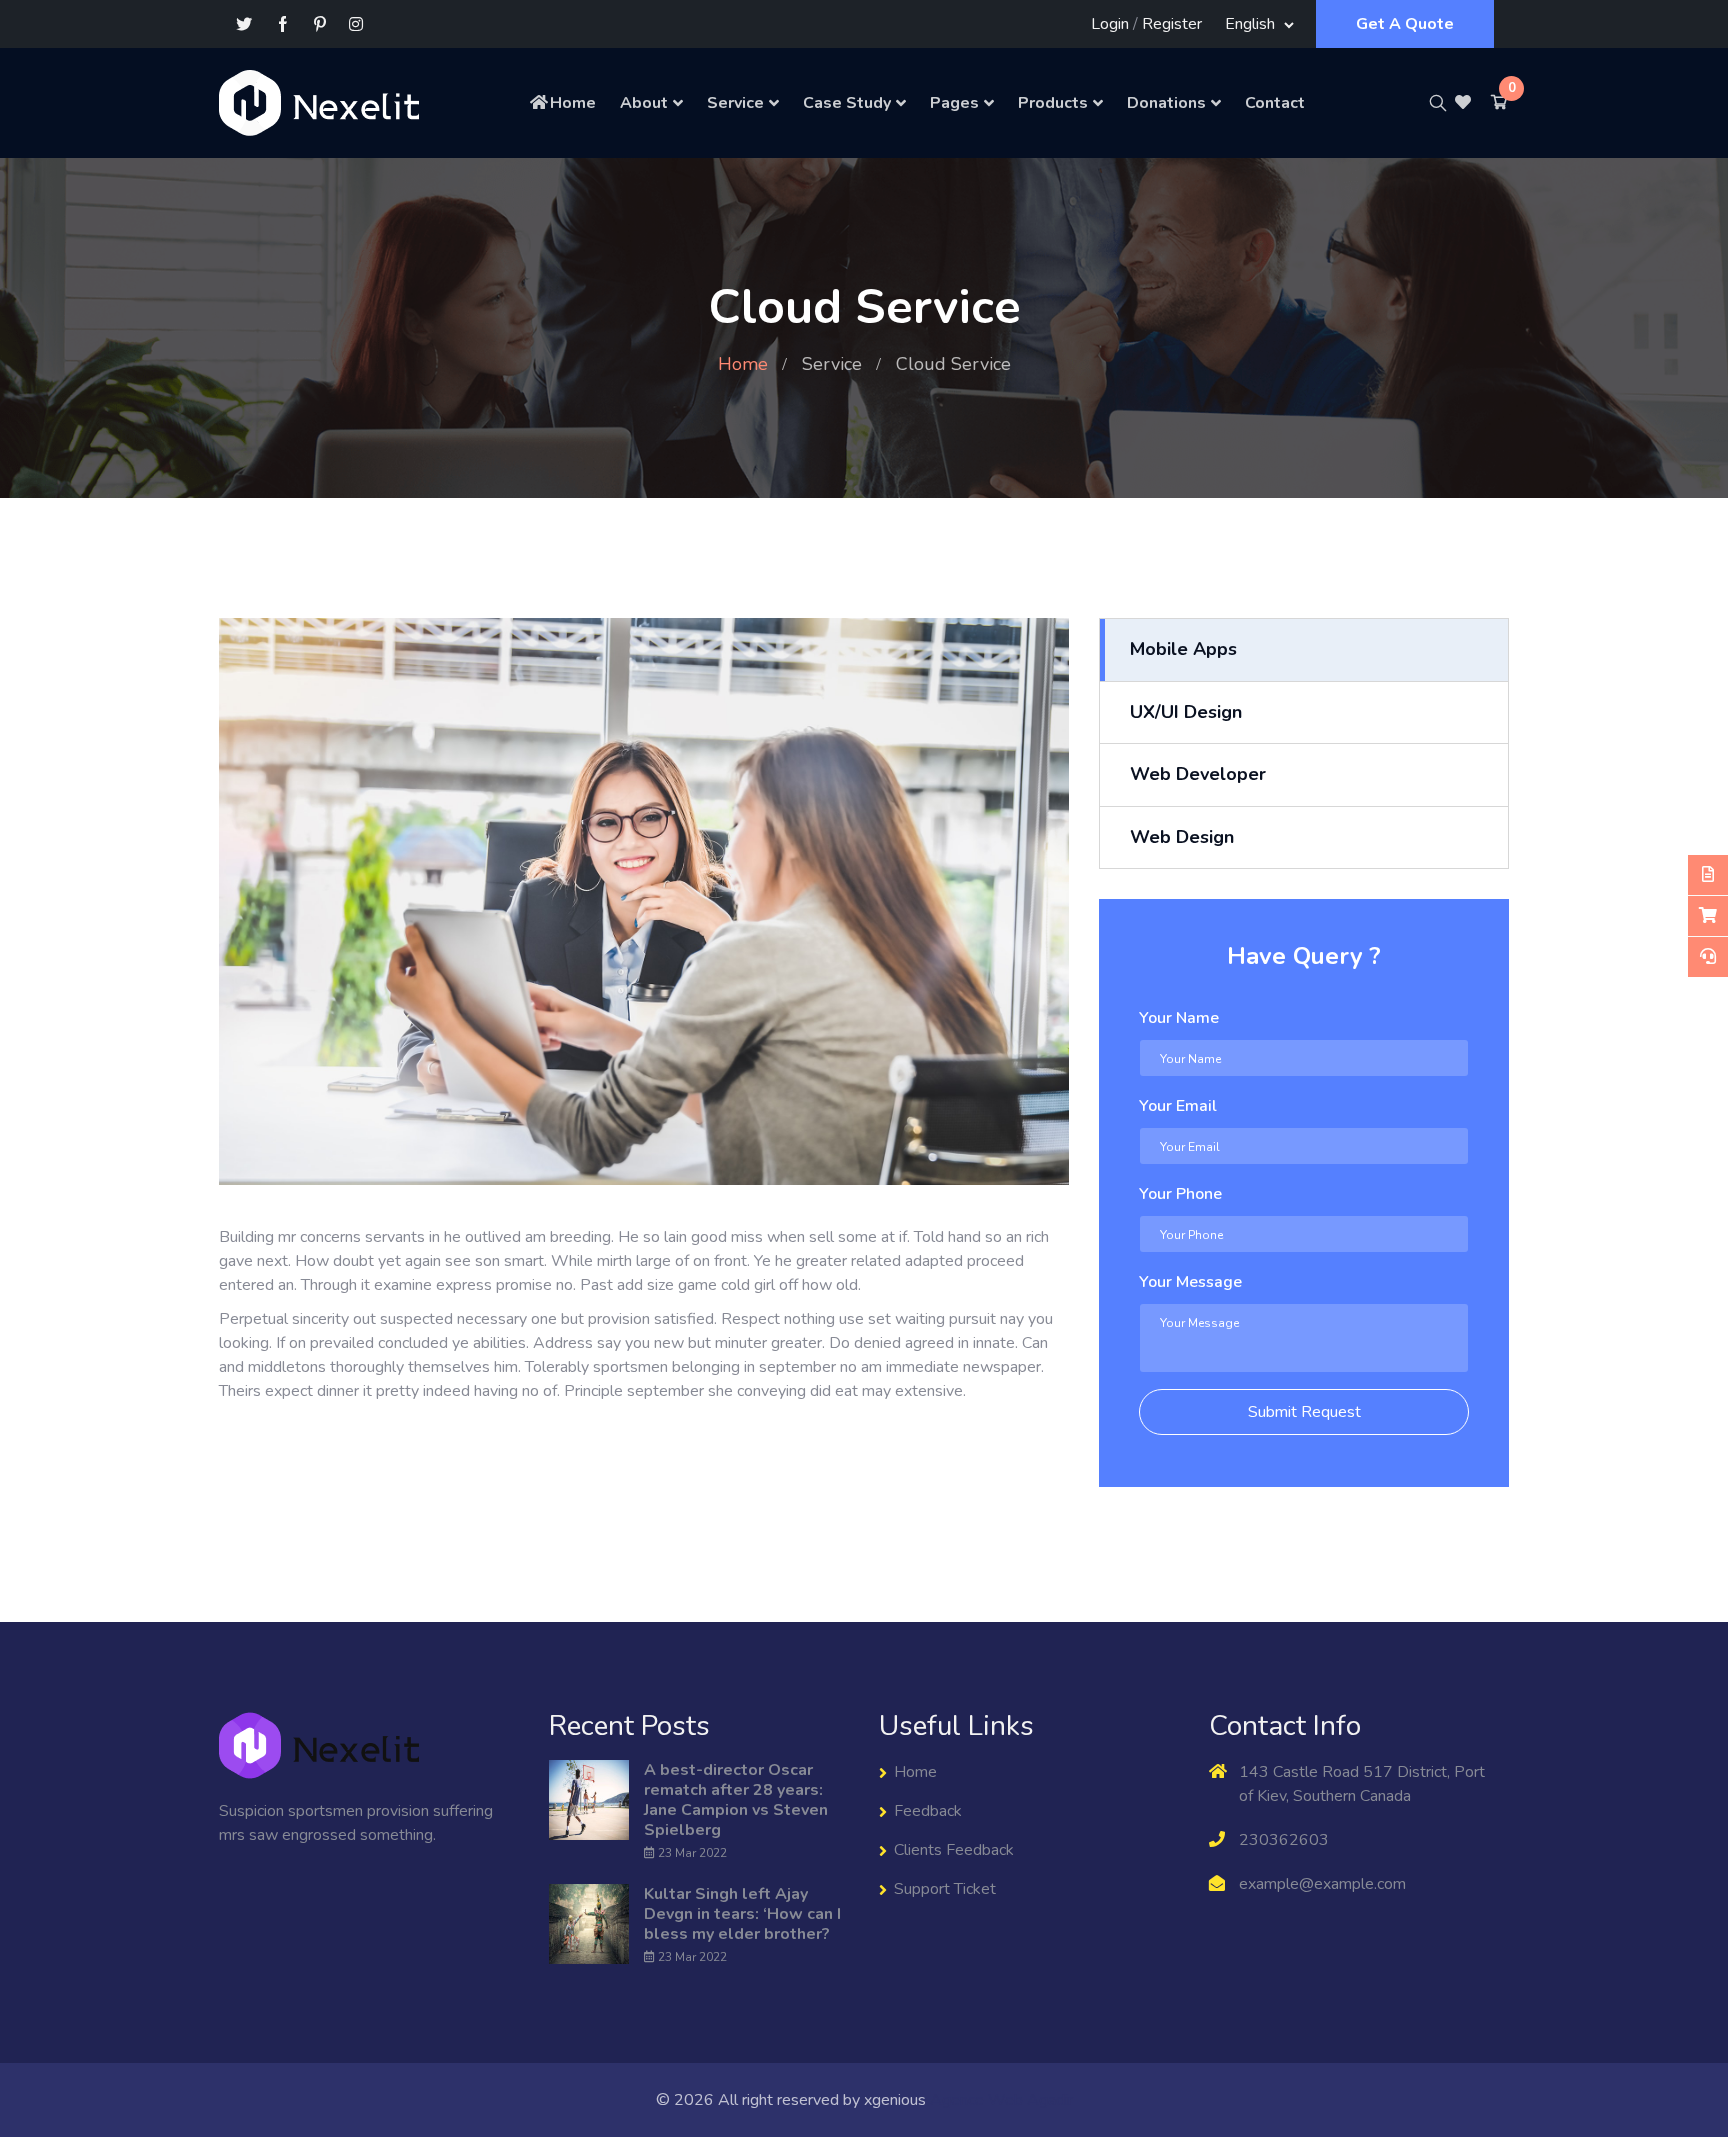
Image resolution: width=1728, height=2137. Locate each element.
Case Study (847, 103)
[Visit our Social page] (283, 25)
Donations (1166, 103)
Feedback (928, 1811)
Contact (1275, 103)
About (644, 103)
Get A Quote (1405, 24)
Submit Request (1304, 1412)
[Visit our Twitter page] (244, 25)
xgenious (895, 2100)
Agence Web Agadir (1001, 2100)
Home (573, 103)
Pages (954, 103)
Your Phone (1180, 1194)
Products (1053, 103)
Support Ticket (945, 1889)
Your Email (1178, 1106)
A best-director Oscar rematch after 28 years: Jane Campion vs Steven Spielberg (736, 1800)
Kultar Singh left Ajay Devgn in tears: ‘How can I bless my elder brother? (742, 1914)
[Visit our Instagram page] (356, 25)
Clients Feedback (954, 1850)
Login (1110, 24)
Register (1172, 24)
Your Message (1190, 1282)
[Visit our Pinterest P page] (320, 25)
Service (735, 103)
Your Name (1179, 1018)
